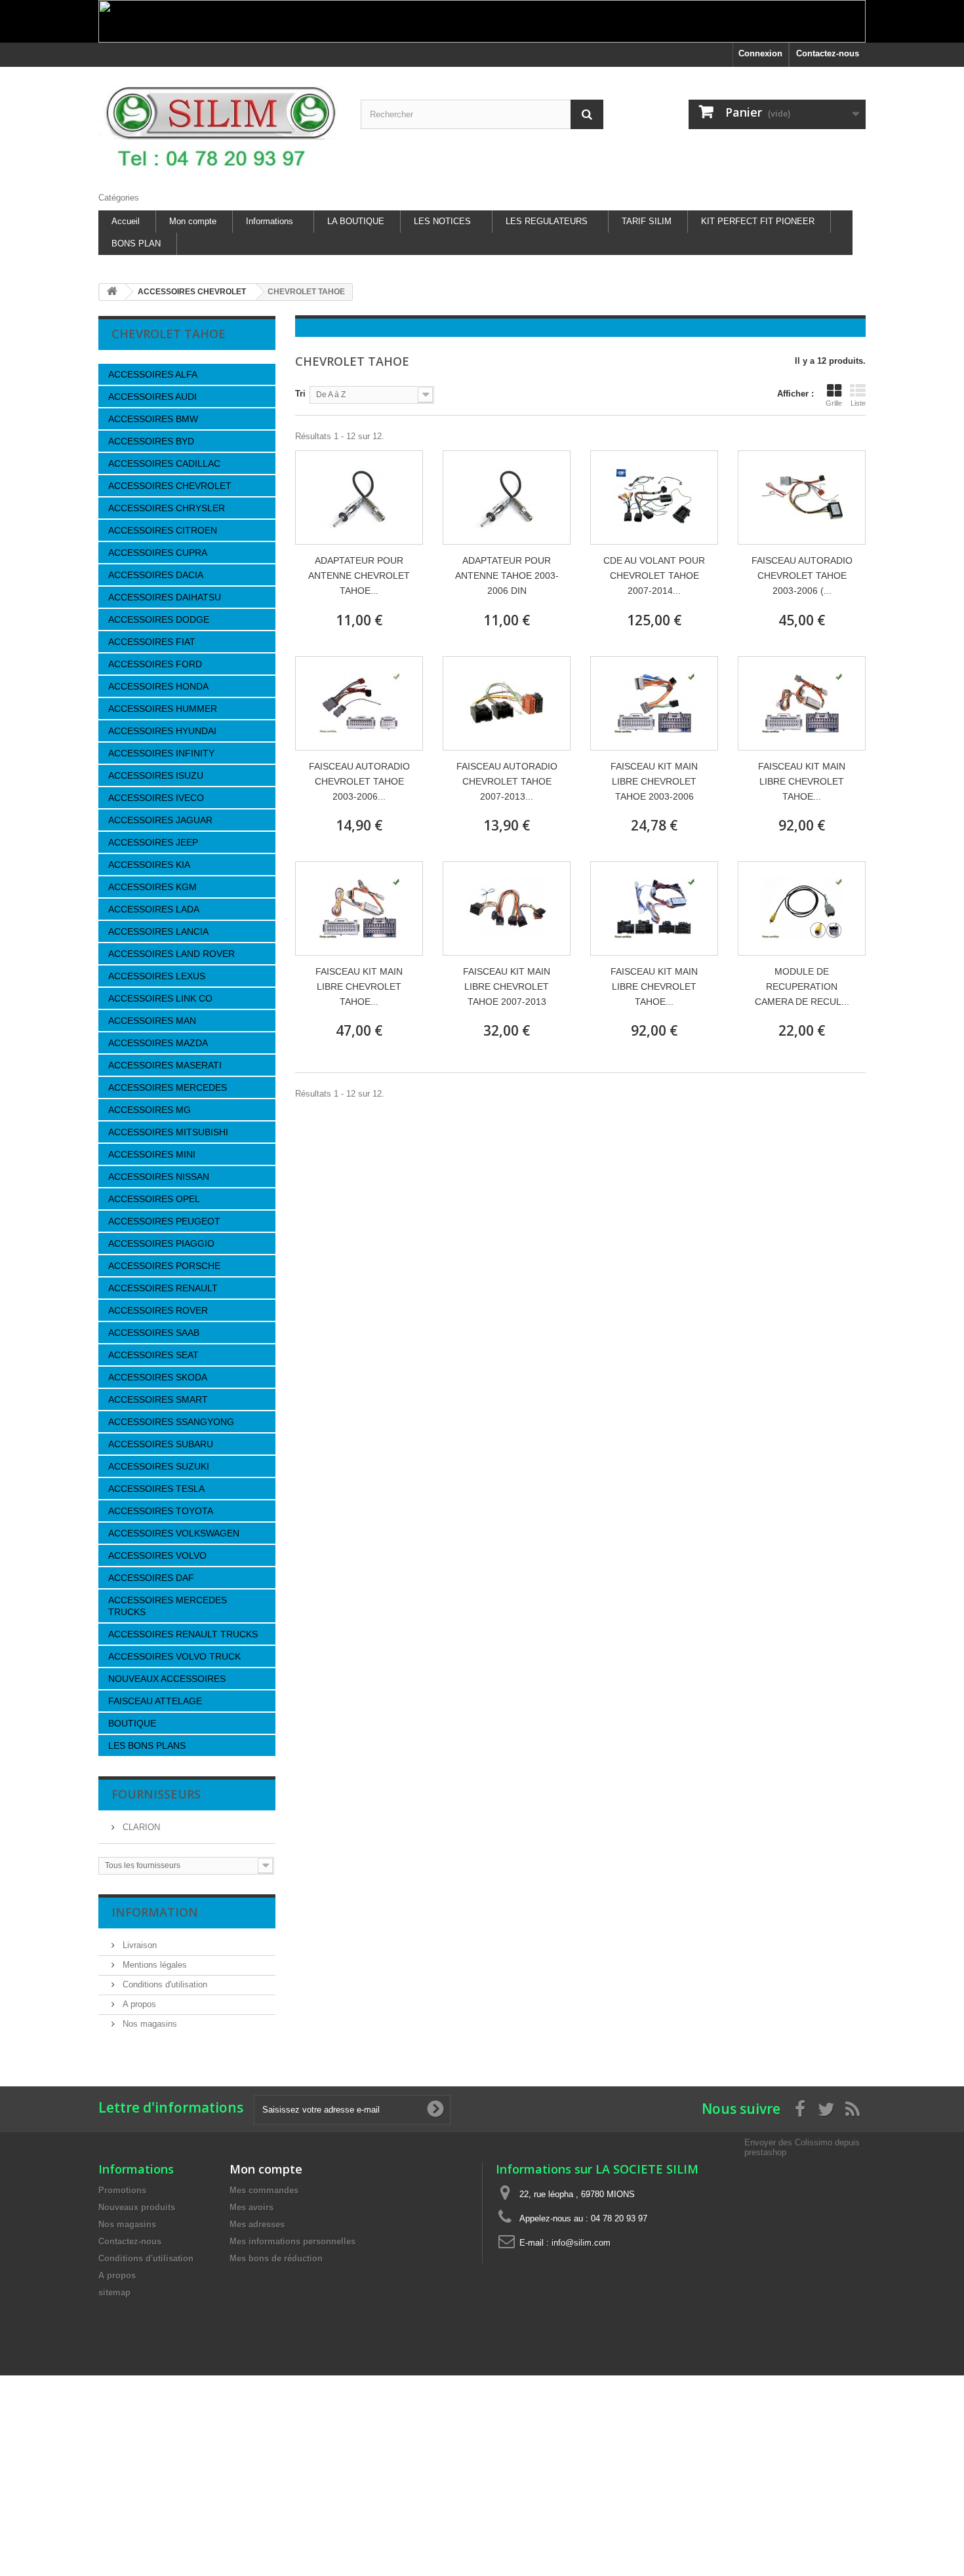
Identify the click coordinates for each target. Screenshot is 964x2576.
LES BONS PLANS (147, 1746)
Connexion (760, 53)
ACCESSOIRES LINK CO (160, 998)
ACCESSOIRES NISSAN (159, 1177)
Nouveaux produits (137, 2207)
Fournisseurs (156, 1794)
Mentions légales (153, 1965)
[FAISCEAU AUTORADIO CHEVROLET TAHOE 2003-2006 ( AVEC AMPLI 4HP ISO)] (802, 498)
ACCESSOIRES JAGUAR (160, 820)
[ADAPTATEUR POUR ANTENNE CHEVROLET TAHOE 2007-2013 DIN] (359, 498)
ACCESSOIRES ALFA (153, 374)
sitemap (114, 2293)
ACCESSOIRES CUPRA (158, 553)
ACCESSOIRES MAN (152, 1021)
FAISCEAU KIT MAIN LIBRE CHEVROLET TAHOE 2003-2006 (654, 781)
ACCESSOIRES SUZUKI (159, 1466)
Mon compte (193, 221)
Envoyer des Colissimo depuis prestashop (802, 2147)
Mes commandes (264, 2190)
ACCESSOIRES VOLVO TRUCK (174, 1656)
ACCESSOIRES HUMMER (163, 709)
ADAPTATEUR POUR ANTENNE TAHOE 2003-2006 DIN (507, 576)
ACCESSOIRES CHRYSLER (167, 508)
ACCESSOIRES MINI (152, 1154)
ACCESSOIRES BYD (151, 441)
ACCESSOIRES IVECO (156, 798)
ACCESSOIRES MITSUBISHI (168, 1132)
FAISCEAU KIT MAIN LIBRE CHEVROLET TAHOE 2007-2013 (507, 986)
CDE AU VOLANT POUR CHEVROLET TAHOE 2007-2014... (654, 576)
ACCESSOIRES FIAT (152, 642)
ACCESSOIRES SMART (158, 1399)
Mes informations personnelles (292, 2241)
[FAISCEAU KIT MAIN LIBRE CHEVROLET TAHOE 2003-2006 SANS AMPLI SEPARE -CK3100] (359, 908)
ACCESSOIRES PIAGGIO (161, 1243)
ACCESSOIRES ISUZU (156, 775)
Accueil (126, 221)
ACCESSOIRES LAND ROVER (171, 954)
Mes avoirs (251, 2207)
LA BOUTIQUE (356, 221)
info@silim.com (581, 2243)
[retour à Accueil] (112, 292)
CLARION (140, 1827)
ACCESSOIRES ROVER (158, 1310)
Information (155, 1912)
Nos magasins (149, 2024)
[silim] (220, 126)
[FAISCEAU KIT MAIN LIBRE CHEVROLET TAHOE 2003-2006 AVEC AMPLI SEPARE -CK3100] (802, 703)
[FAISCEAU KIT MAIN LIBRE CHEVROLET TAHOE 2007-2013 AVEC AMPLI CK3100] (654, 908)
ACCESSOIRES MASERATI (165, 1065)
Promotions (122, 2190)
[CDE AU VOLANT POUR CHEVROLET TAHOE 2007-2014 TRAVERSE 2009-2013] (654, 498)
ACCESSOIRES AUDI (152, 397)
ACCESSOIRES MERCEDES (168, 1087)
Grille (834, 403)
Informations (270, 221)
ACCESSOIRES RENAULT (163, 1288)
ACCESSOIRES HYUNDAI (162, 731)
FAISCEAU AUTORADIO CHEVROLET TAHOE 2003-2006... (359, 781)
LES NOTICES (442, 221)
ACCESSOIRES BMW (153, 419)
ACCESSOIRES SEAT (153, 1355)
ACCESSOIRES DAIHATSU (165, 597)
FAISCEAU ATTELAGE (155, 1701)
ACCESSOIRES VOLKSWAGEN (174, 1533)
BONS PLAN (136, 244)
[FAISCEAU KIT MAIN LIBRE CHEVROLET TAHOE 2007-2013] (507, 908)
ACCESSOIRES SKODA (158, 1377)
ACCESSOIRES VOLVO (157, 1555)
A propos (138, 2004)
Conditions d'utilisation (164, 1984)
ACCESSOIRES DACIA (156, 575)
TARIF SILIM (647, 221)
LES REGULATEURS (547, 221)
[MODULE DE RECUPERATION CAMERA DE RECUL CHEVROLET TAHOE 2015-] (802, 908)
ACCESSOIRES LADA (154, 909)
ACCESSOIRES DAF (151, 1578)
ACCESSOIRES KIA (149, 865)
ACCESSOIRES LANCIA (158, 931)
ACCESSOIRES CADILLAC (164, 463)
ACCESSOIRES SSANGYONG (171, 1422)
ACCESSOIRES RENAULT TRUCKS (183, 1634)
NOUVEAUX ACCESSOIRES (167, 1679)
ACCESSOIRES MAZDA (158, 1043)
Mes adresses (257, 2224)
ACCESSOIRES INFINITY (161, 753)
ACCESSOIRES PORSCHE (164, 1266)
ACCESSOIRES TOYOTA (161, 1511)
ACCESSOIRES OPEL (154, 1199)
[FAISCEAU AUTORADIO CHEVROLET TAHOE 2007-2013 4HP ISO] (507, 703)
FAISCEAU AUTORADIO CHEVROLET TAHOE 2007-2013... (507, 781)
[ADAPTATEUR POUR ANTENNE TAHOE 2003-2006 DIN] (507, 498)
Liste (858, 403)
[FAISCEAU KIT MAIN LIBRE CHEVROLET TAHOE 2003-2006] (654, 703)
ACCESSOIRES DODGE (159, 619)
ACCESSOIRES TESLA (156, 1489)
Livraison (138, 1945)
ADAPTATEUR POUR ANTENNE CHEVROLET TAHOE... (359, 576)
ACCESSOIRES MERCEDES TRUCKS (168, 1606)
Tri (300, 394)
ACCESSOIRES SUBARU (161, 1444)
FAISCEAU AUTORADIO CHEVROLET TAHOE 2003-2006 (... (802, 576)
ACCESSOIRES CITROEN (163, 530)
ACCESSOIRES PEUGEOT (164, 1221)
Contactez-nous (828, 53)
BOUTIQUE (132, 1723)
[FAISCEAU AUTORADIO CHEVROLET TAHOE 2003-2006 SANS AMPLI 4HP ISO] (359, 703)
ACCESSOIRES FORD (155, 664)
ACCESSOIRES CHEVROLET (170, 486)
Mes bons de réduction (276, 2258)
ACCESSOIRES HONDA (158, 686)
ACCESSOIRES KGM (152, 887)
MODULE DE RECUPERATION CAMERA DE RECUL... (802, 986)
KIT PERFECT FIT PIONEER (758, 221)
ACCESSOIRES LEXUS (157, 976)
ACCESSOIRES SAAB (154, 1333)
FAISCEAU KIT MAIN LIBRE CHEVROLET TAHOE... (802, 781)
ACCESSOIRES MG (150, 1110)
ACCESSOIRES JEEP (153, 842)
